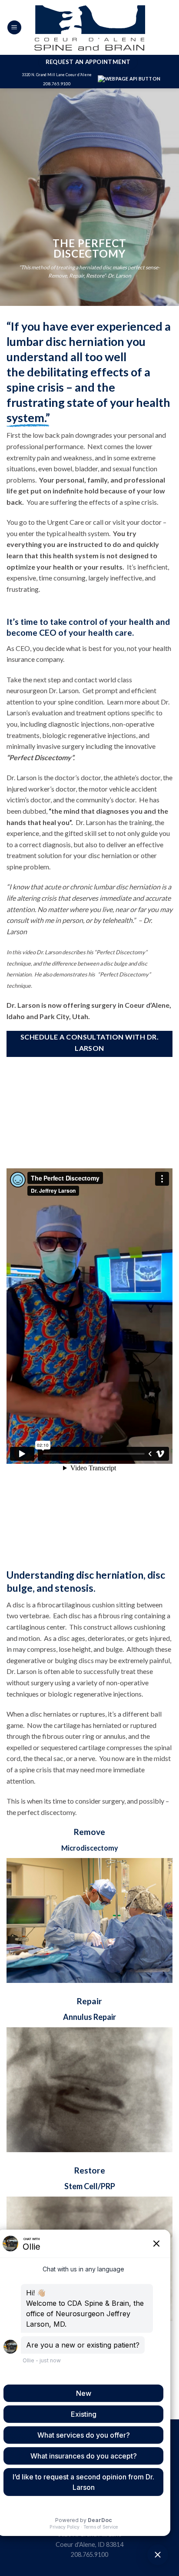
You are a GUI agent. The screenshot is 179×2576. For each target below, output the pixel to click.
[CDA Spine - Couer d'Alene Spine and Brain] (89, 27)
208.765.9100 (57, 84)
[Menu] (14, 28)
